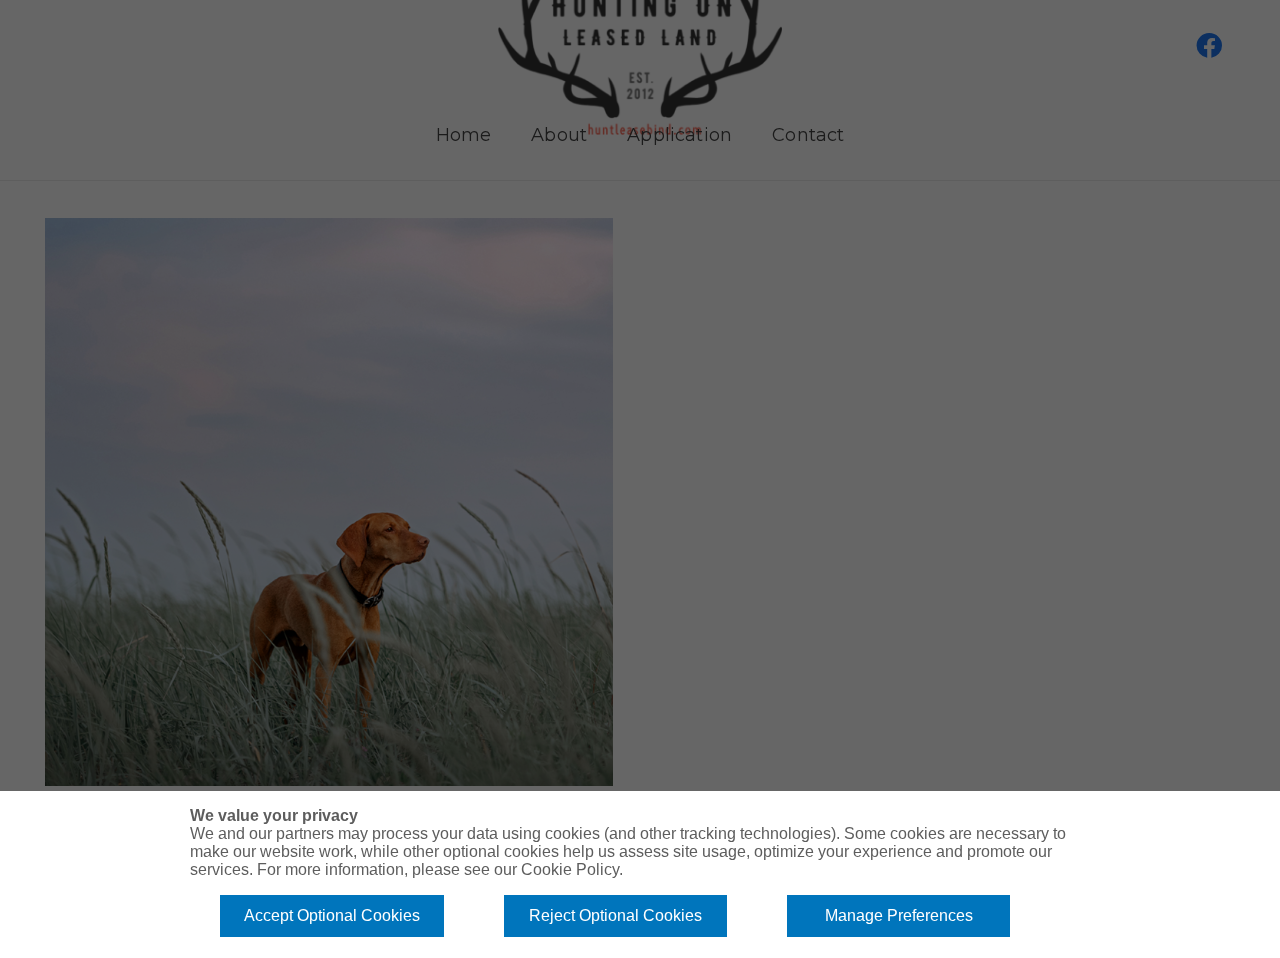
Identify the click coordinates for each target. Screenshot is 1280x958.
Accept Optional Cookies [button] (332, 915)
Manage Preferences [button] (899, 915)
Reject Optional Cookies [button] (615, 915)
